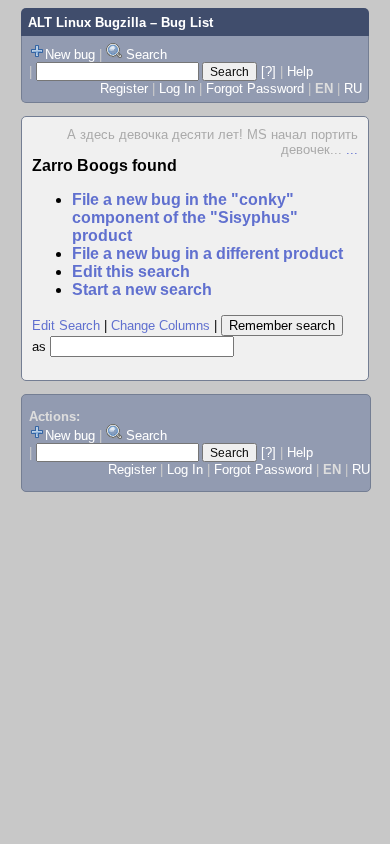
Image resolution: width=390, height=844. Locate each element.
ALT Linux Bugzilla (87, 22)
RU (353, 88)
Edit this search (131, 271)
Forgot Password (255, 88)
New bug (70, 54)
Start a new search (142, 289)
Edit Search (66, 325)
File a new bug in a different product (207, 253)
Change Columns (160, 325)
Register (124, 88)
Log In (177, 88)
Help (300, 71)
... (352, 149)
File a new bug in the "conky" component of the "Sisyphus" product (185, 217)
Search (146, 54)
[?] (268, 71)
